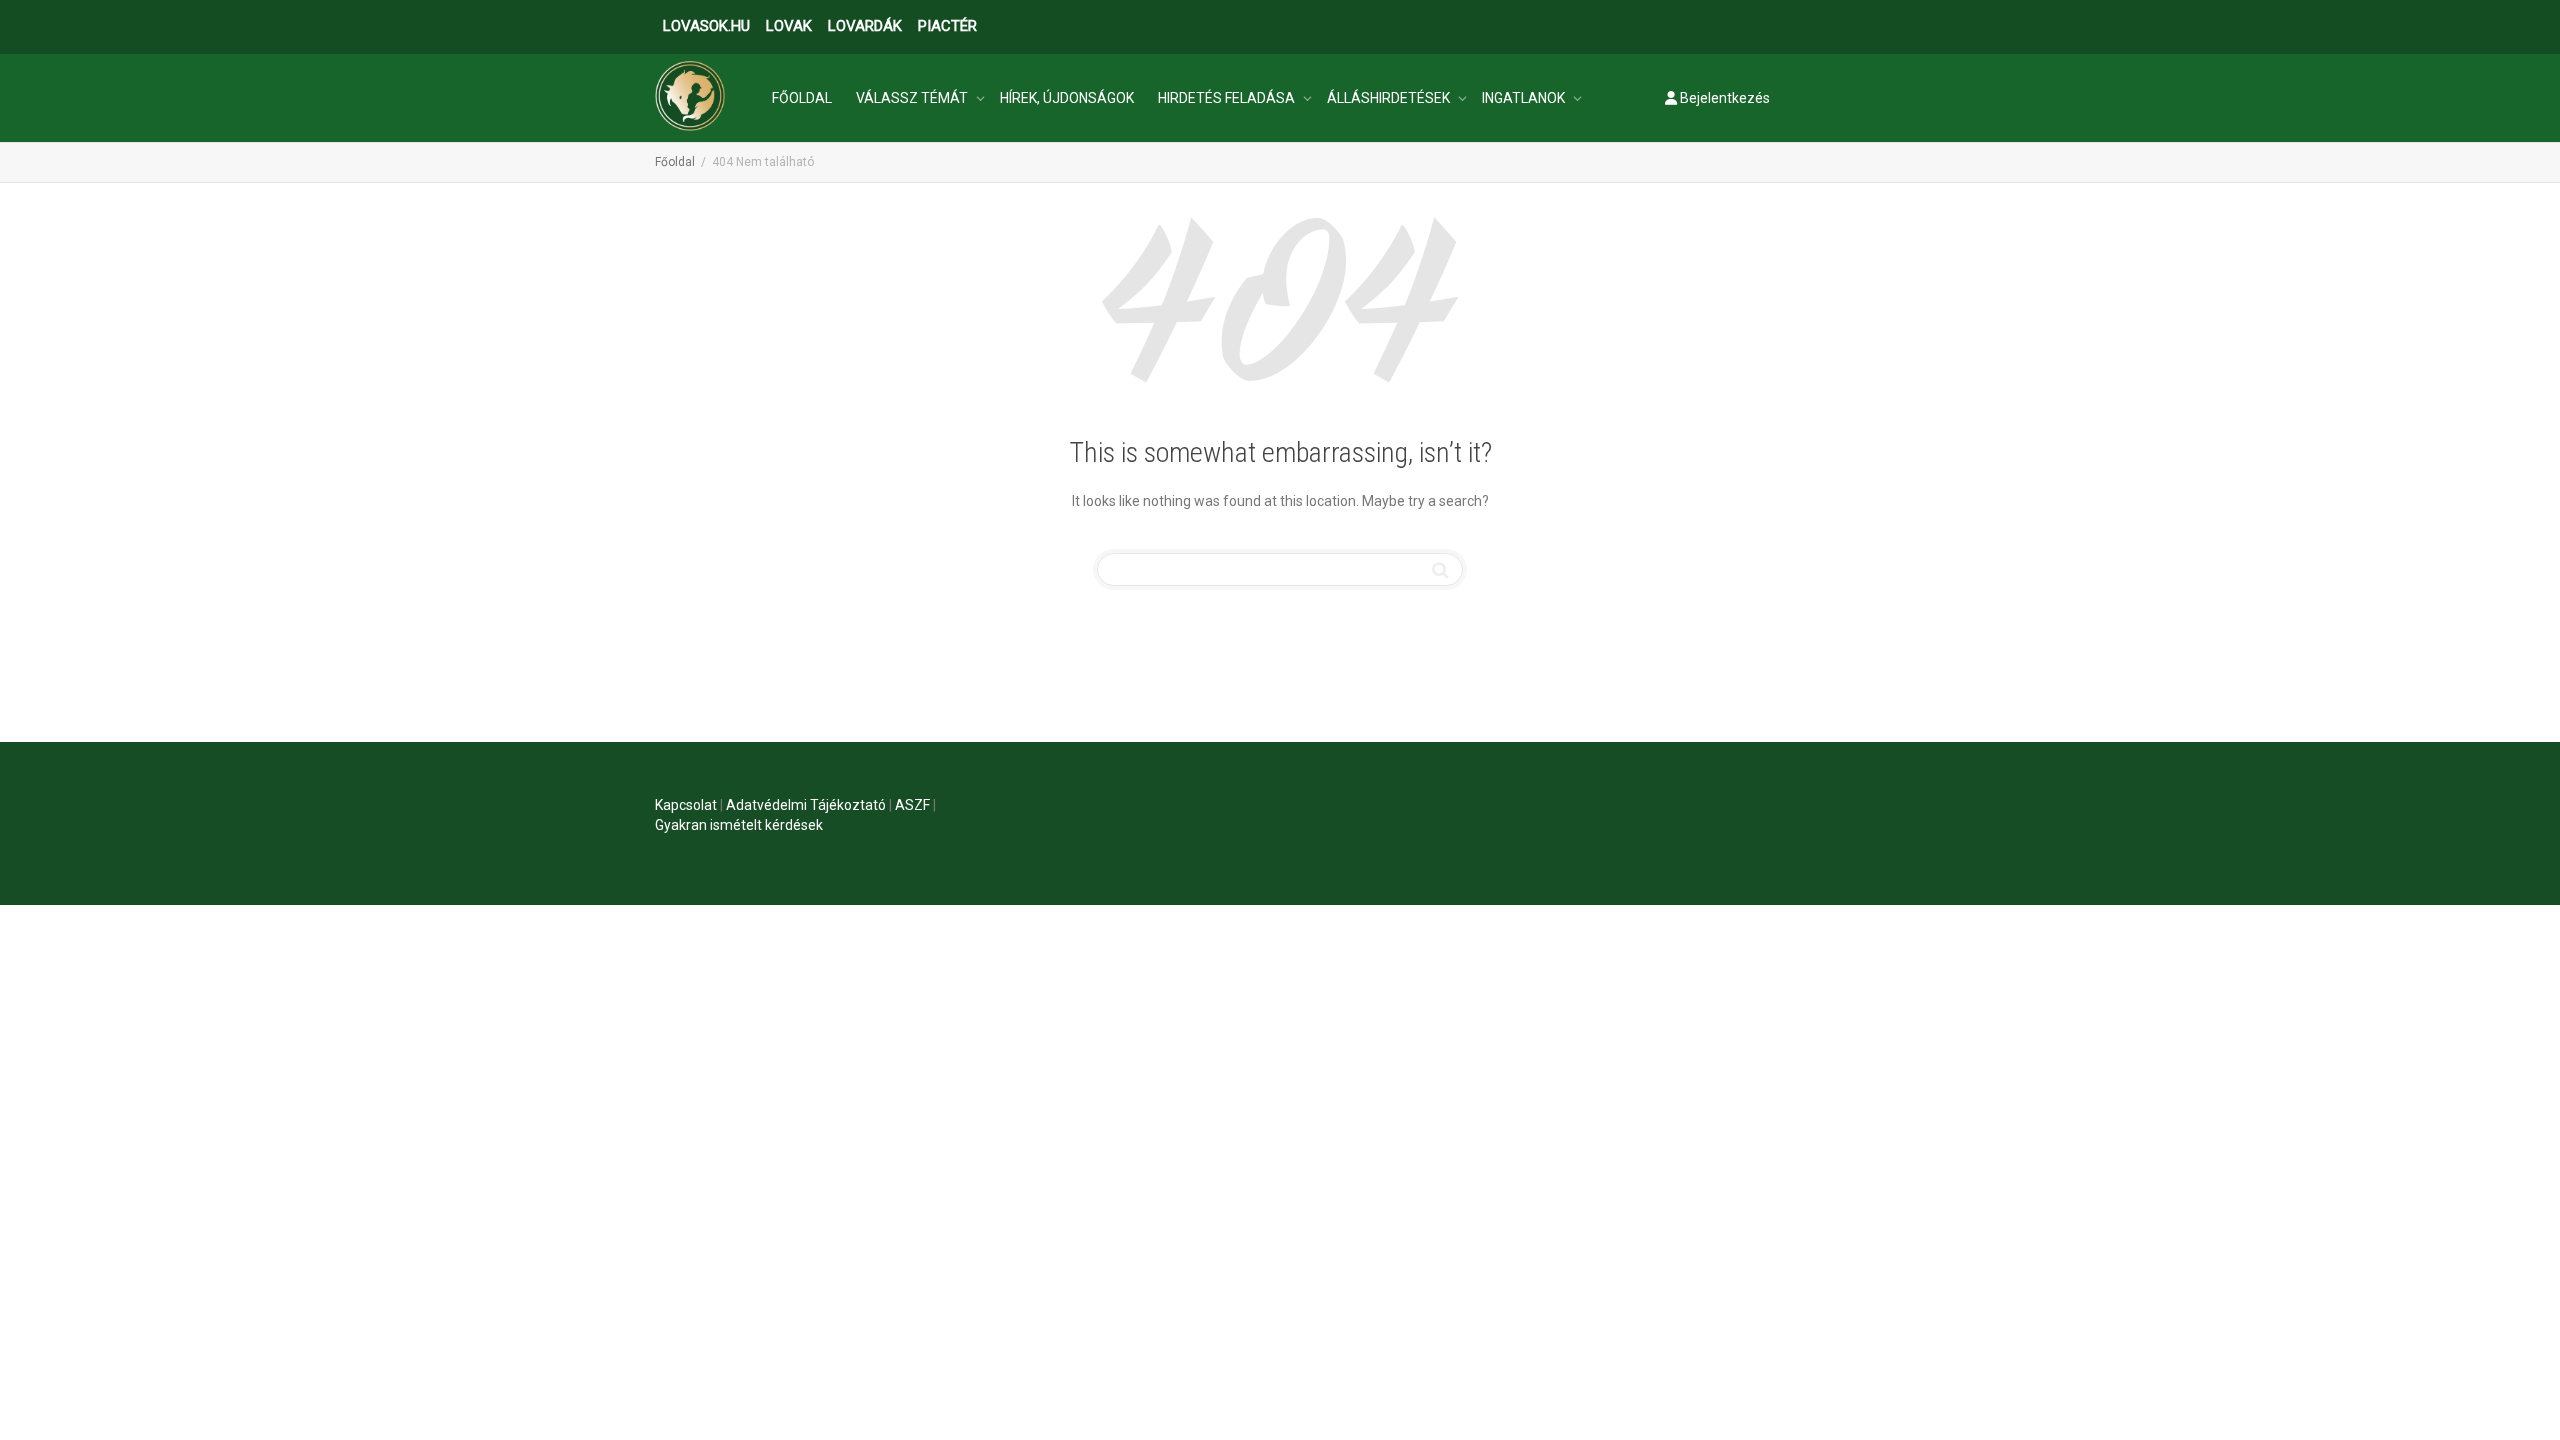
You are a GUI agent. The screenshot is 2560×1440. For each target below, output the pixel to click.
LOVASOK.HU (706, 26)
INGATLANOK (1525, 98)
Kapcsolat (686, 805)
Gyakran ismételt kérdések (739, 825)
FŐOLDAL (802, 98)
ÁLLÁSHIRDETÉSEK (1390, 98)
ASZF (912, 805)
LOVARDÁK (865, 26)
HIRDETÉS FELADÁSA (1228, 98)
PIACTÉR (947, 26)
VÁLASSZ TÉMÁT (913, 98)
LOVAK (789, 26)
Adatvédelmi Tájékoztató (806, 805)
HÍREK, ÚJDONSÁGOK (1067, 98)
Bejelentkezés (1723, 98)
